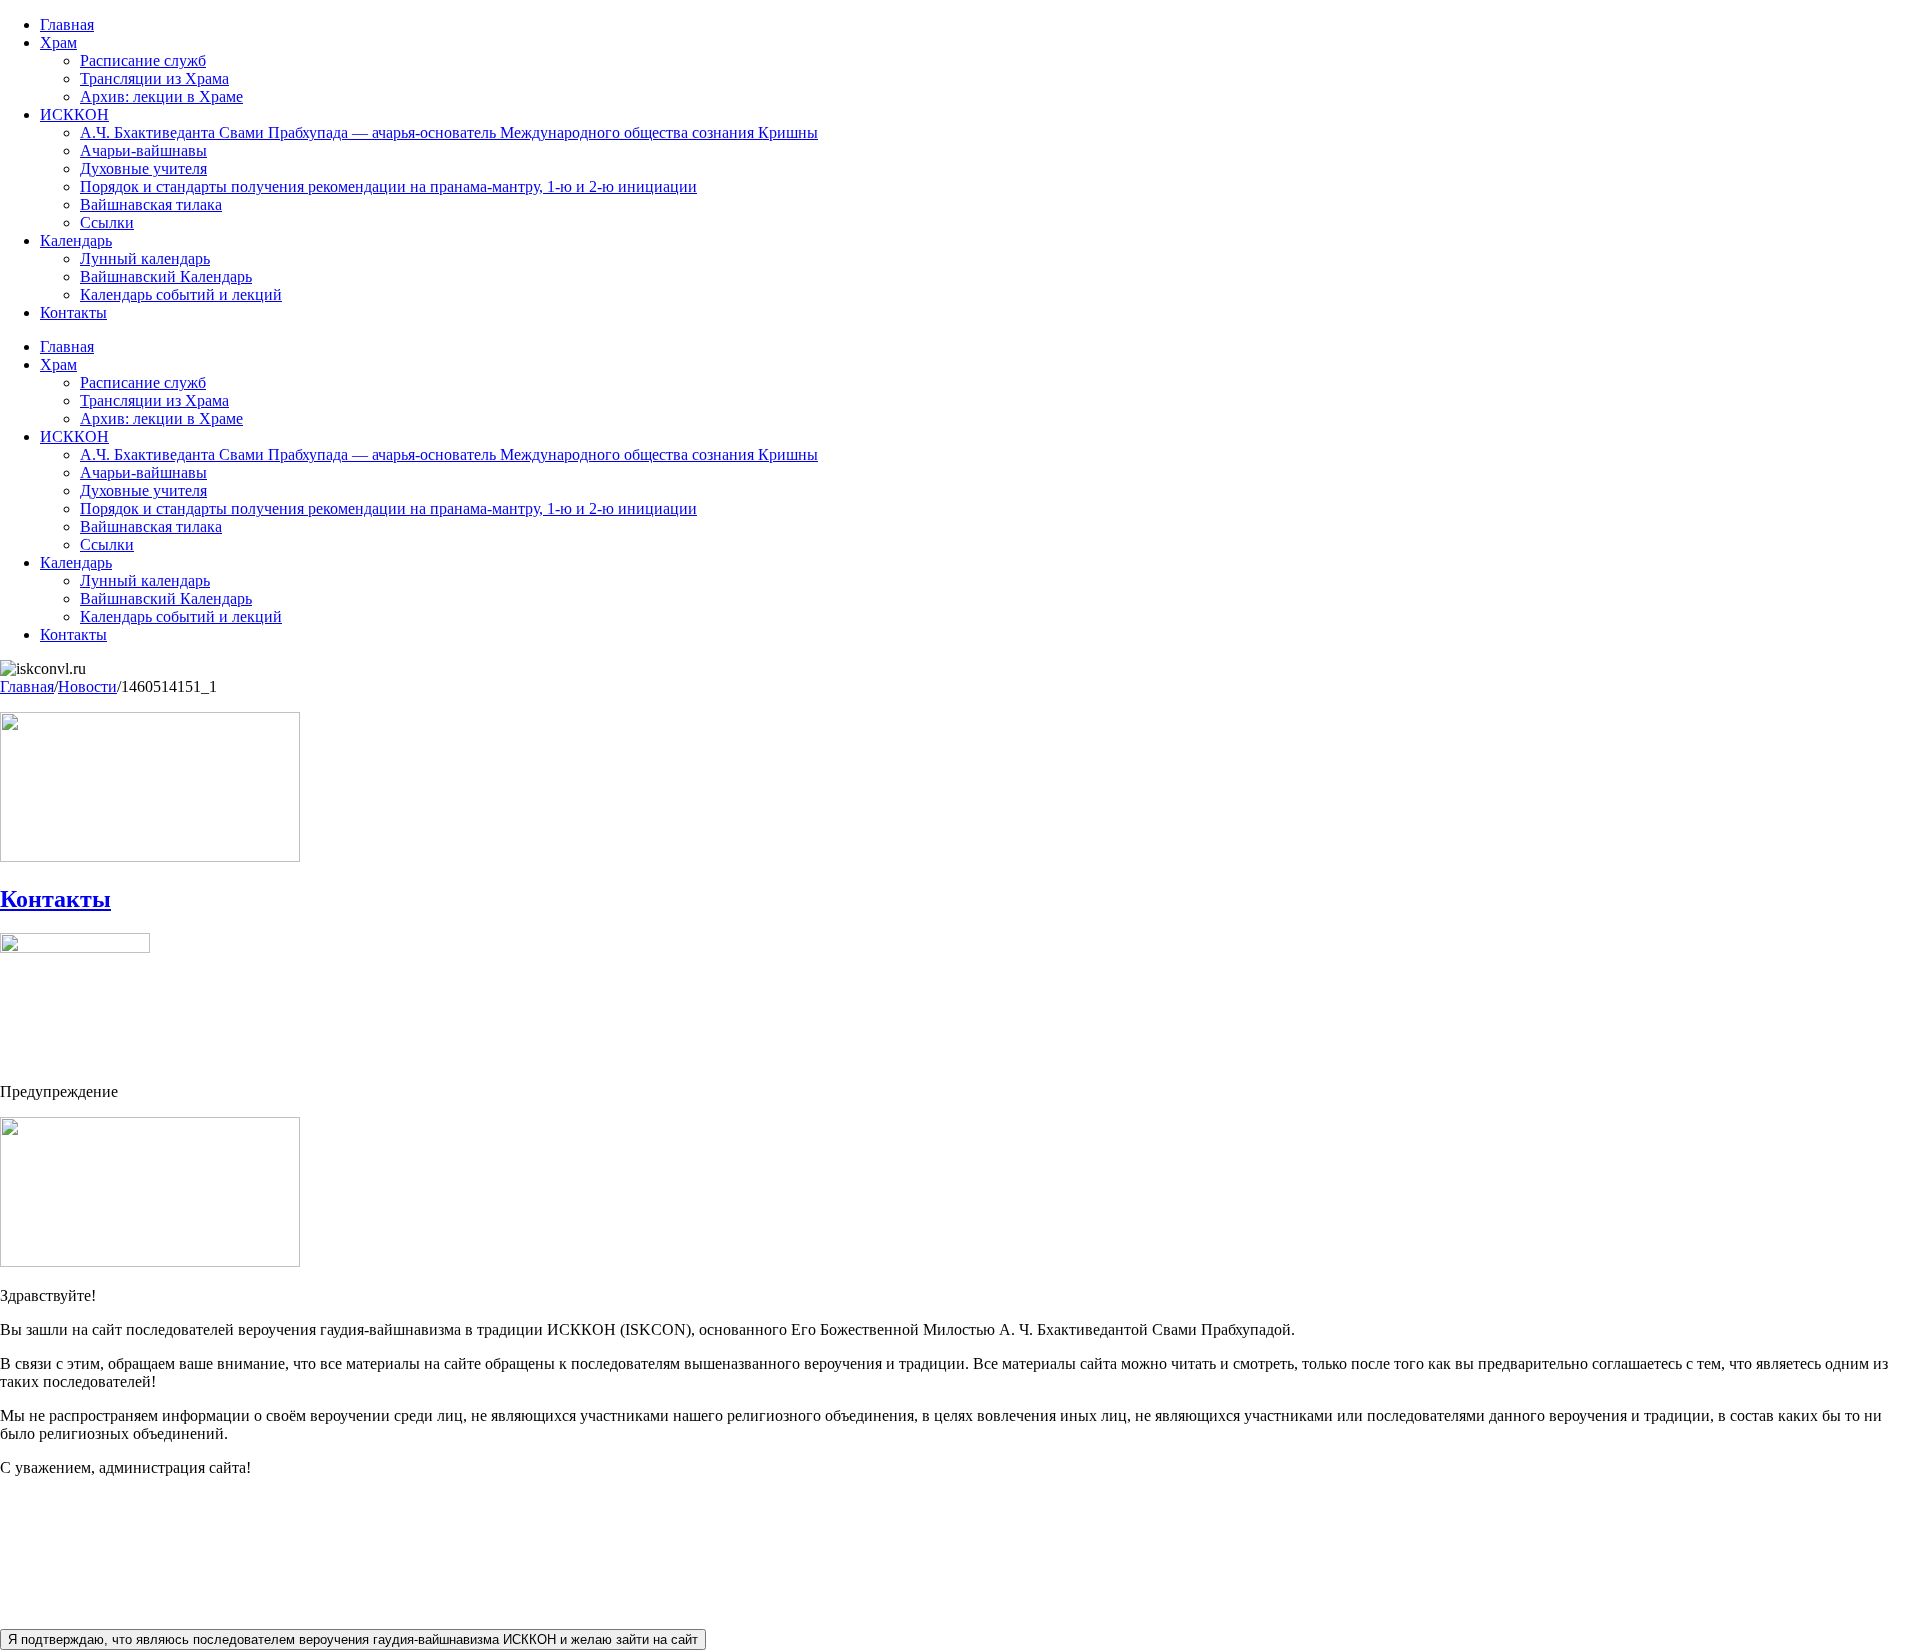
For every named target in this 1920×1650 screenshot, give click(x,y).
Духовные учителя (143, 168)
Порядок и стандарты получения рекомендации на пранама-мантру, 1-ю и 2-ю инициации (388, 186)
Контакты (73, 312)
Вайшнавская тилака (151, 204)
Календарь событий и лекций (181, 294)
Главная (67, 24)
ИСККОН (74, 114)
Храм (58, 42)
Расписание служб (143, 60)
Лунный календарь (145, 258)
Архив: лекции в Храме (161, 96)
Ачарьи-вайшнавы (143, 150)
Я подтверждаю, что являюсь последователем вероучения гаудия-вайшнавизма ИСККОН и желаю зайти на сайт (353, 1639)
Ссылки (107, 222)
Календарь (76, 240)
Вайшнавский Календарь (166, 276)
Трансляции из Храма (154, 78)
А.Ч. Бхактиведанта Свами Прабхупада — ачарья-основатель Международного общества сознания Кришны (449, 132)
